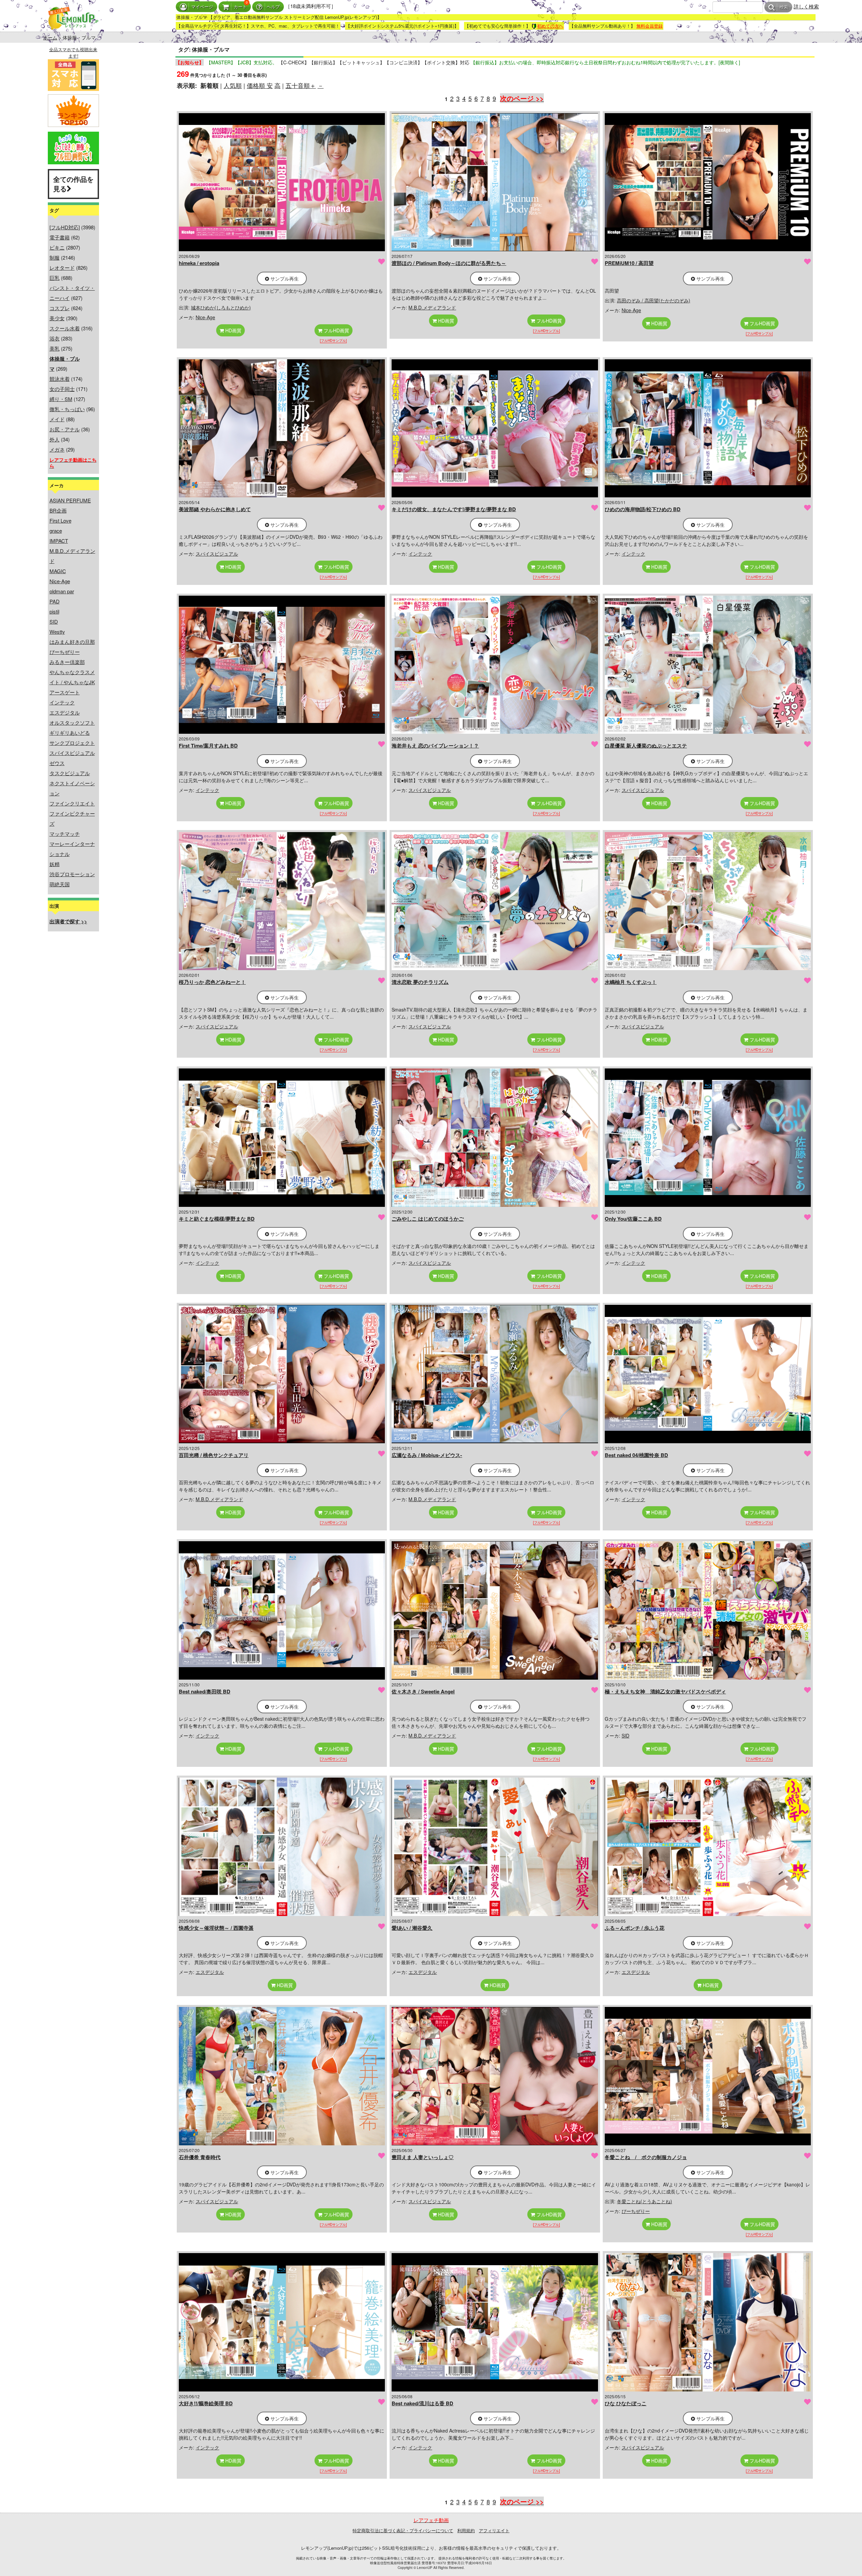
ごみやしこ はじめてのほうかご (428, 1219)
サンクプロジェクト (72, 743)
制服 (55, 257)
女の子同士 (62, 389)
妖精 (55, 864)
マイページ (202, 7)
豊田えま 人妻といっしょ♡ (423, 2157)
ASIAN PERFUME (70, 500)
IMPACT (59, 541)
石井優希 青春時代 (200, 2157)
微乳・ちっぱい (67, 409)
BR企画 (58, 510)
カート (240, 7)
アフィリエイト (494, 2530)
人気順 (233, 85)
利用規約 (466, 2530)
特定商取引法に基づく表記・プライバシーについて (403, 2530)
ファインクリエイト (72, 803)
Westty (57, 632)
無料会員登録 (650, 26)
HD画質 (233, 330)
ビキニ (57, 247)
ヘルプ (273, 7)
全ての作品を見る (73, 184)
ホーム (50, 37)
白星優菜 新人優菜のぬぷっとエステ (646, 746)
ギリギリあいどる (70, 733)
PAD (55, 601)
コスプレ (60, 308)
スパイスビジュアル (72, 753)
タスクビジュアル (70, 773)
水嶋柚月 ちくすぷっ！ (631, 982)
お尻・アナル (65, 429)
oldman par (62, 591)
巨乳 (55, 278)
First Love (60, 520)
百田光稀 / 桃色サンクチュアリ (214, 1455)
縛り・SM (61, 399)
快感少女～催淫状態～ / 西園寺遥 (216, 1928)
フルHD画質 (336, 330)
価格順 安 (260, 85)
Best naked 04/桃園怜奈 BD (636, 1455)
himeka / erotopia (199, 263)
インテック (62, 702)
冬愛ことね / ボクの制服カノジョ (646, 2157)
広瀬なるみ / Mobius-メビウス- (427, 1455)
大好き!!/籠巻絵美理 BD (206, 2403)
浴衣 (55, 338)
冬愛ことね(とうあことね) (644, 2201)
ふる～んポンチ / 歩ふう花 (635, 1928)
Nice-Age (60, 581)
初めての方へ (550, 26)
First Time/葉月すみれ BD (208, 746)
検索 (784, 7)
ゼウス (57, 763)
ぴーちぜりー (65, 652)
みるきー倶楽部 (67, 662)
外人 (55, 439)
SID (54, 621)
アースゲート (65, 692)
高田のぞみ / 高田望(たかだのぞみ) (654, 300)
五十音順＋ (301, 85)
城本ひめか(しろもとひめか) (221, 307)
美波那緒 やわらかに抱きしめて (215, 509)
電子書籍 (60, 237)
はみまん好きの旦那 (72, 642)
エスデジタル (65, 712)
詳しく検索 (806, 6)
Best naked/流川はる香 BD (422, 2403)
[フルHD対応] (65, 227)
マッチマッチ (65, 834)
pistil (54, 611)
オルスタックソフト (72, 722)
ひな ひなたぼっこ (626, 2403)
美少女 (57, 318)
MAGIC (58, 571)
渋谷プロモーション (72, 874)
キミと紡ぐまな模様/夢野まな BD (217, 1219)
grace (56, 531)
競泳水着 (60, 379)
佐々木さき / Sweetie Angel (423, 1691)
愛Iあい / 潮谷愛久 (412, 1928)
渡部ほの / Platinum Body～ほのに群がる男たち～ (449, 263)
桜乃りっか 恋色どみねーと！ (212, 982)
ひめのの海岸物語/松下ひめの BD (643, 509)
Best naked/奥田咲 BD (205, 1691)
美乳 (55, 348)
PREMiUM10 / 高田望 (629, 263)
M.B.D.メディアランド (432, 307)
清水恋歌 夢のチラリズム (420, 982)
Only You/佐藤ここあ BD (633, 1219)
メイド (57, 419)
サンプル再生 (284, 278)
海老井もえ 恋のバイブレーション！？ (435, 746)
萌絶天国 (60, 884)
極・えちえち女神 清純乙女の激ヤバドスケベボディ (665, 1691)
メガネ (57, 449)
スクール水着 (65, 328)
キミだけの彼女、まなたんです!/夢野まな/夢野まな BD (454, 509)
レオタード (62, 268)
